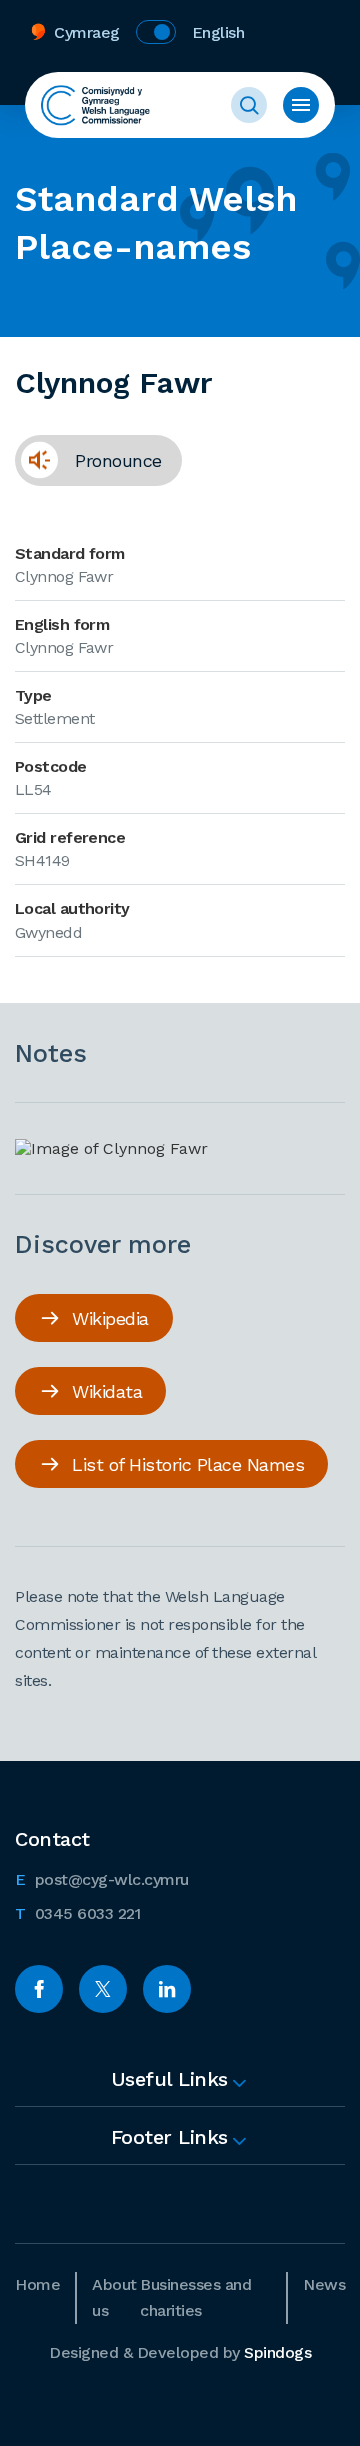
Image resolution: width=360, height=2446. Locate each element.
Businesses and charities (195, 2297)
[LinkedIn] (167, 1989)
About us (114, 2297)
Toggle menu (301, 105)
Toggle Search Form (249, 105)
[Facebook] (39, 1989)
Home (37, 2284)
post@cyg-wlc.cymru (102, 1879)
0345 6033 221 (77, 1913)
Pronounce (88, 467)
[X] (103, 1989)
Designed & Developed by (180, 2352)
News (324, 2284)
